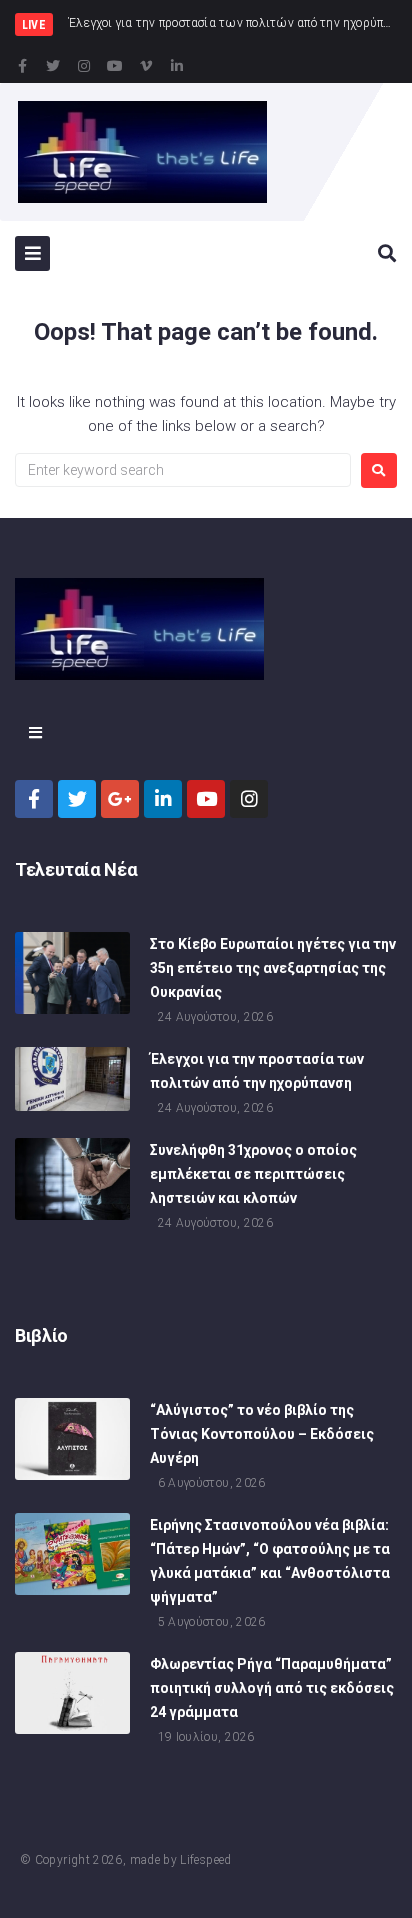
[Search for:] (183, 470)
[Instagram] (84, 66)
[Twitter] (53, 66)
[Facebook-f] (22, 66)
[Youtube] (115, 66)
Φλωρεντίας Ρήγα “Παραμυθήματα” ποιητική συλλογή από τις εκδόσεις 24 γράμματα (272, 1688)
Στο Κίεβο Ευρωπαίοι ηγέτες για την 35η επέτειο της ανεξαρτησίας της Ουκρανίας (273, 968)
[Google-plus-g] (120, 799)
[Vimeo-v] (146, 66)
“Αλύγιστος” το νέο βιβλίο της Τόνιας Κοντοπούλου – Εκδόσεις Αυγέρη (262, 1434)
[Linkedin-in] (177, 66)
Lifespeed (205, 1860)
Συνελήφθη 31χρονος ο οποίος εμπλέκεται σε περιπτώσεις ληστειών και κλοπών (253, 1174)
